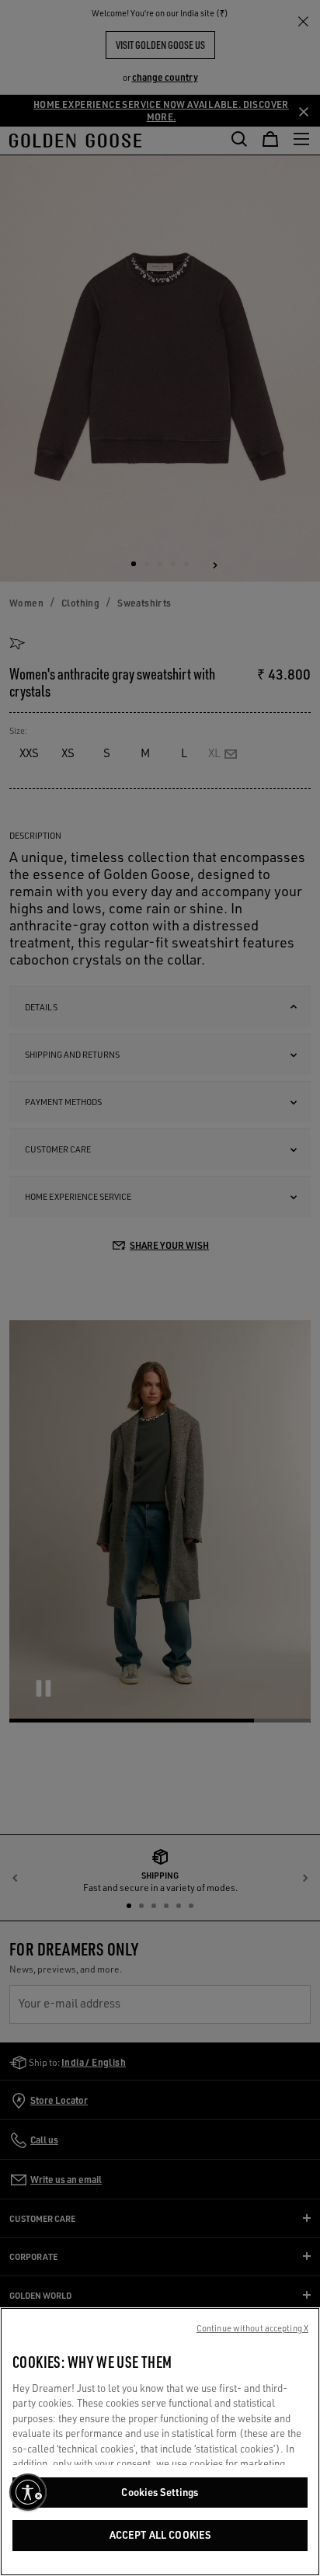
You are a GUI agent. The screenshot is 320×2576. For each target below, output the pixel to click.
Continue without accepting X (252, 2328)
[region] (160, 2442)
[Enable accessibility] (28, 2492)
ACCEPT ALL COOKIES (160, 2535)
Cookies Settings (160, 2492)
